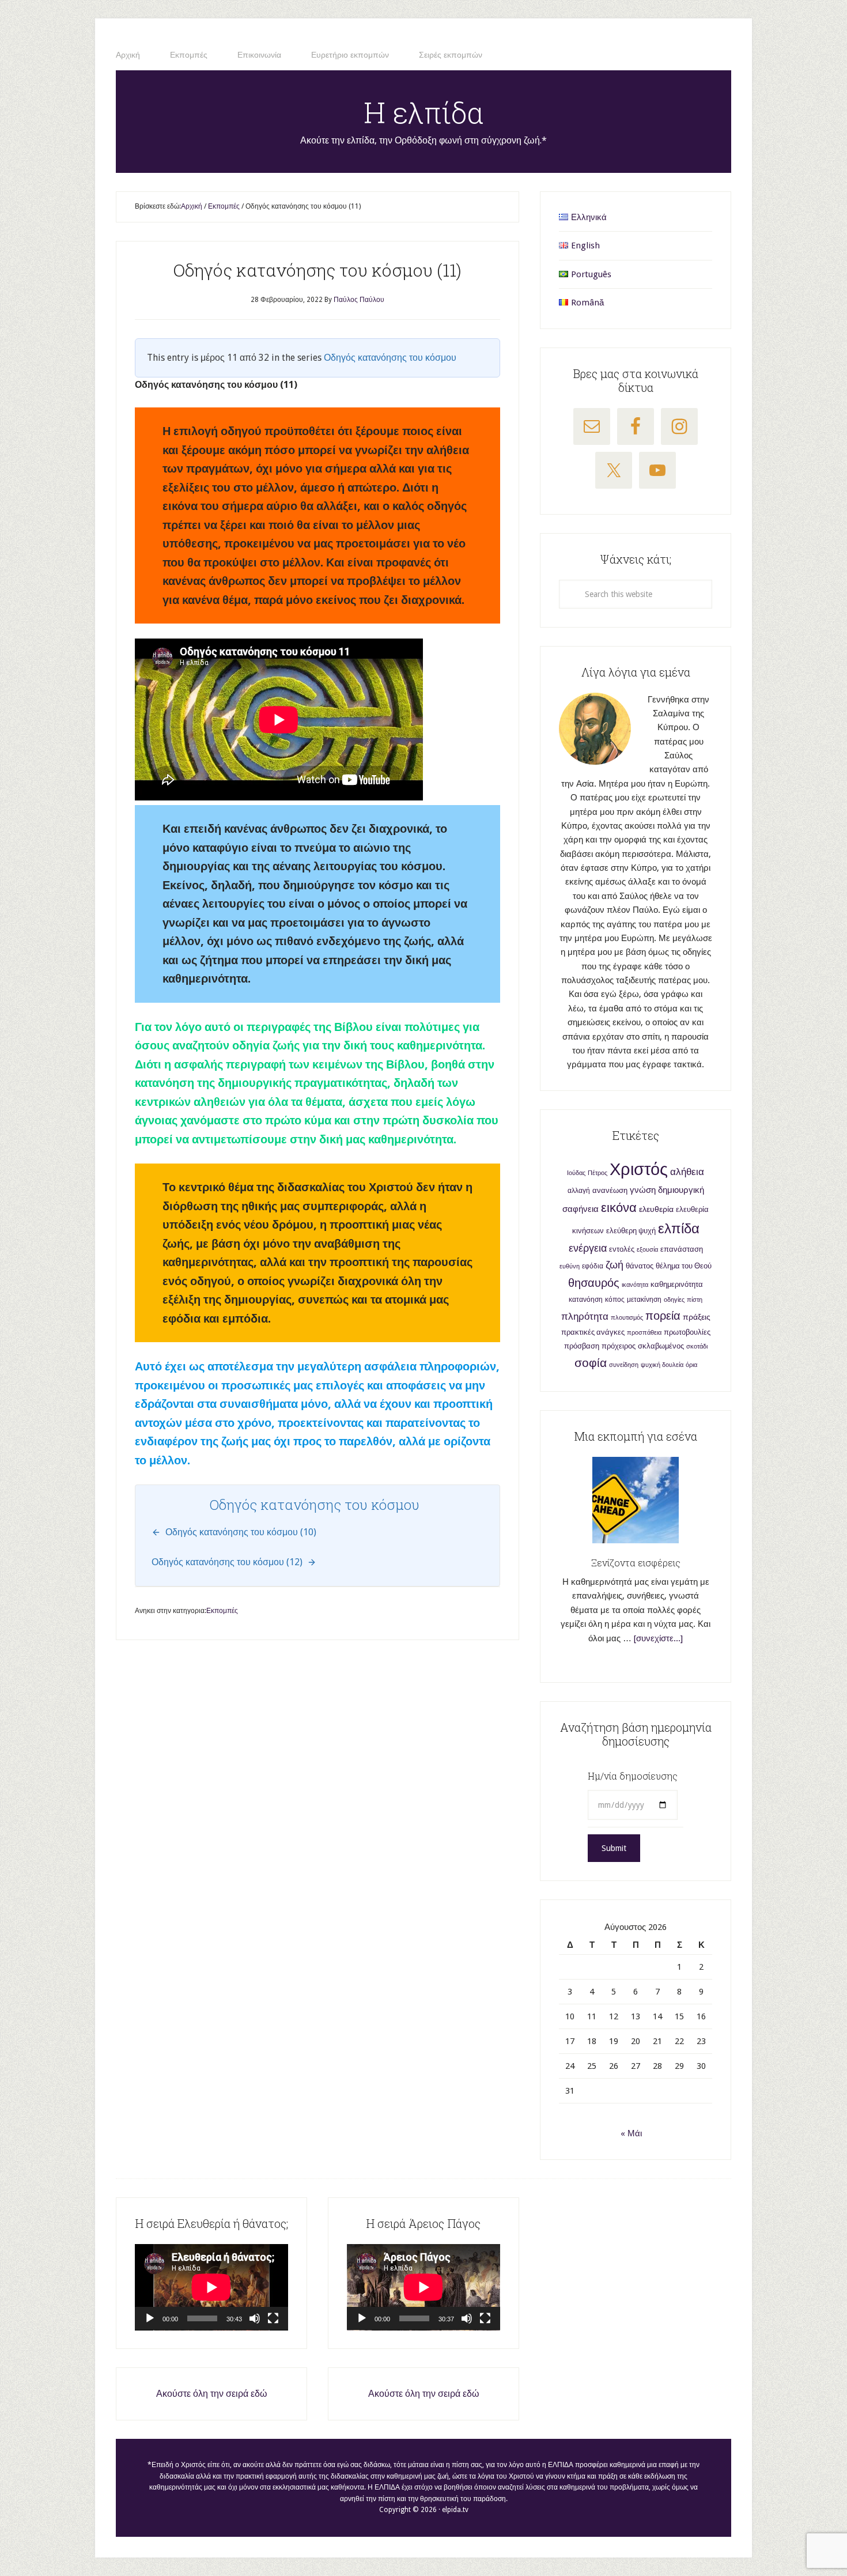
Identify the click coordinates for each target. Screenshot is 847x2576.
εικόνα (619, 1208)
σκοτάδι (697, 1346)
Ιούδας (576, 1173)
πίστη (695, 1300)
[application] (211, 2287)
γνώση (643, 1190)
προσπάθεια (644, 1333)
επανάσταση (682, 1249)
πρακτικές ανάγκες (593, 1332)
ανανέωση (610, 1190)
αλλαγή (579, 1191)
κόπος (615, 1300)
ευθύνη (570, 1266)
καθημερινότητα (677, 1284)
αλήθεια (687, 1172)
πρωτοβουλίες (687, 1332)
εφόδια (593, 1266)
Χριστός (639, 1169)
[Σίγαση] (255, 2318)
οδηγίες (674, 1300)
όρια (691, 1365)
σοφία (591, 1363)
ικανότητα (635, 1285)
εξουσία (647, 1250)
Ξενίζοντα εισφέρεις (636, 1563)
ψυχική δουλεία (662, 1365)
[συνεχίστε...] (658, 1638)
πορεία (663, 1316)
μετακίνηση (644, 1300)
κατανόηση (586, 1300)
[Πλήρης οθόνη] (273, 2318)
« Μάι (631, 2133)
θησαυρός (594, 1283)
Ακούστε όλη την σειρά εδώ (212, 2394)
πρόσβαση (582, 1346)
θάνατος (640, 1266)
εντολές (622, 1249)
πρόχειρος (619, 1346)
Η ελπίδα (424, 112)
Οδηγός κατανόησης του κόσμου (390, 358)
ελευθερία (656, 1209)
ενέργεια (588, 1248)
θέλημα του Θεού (684, 1266)
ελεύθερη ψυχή (631, 1231)
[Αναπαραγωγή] (150, 2318)
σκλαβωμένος (661, 1346)
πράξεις (697, 1317)
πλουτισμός (627, 1318)
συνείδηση (624, 1365)
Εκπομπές (222, 1611)
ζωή (615, 1265)
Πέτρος (598, 1173)
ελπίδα (679, 1229)
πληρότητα (585, 1317)
